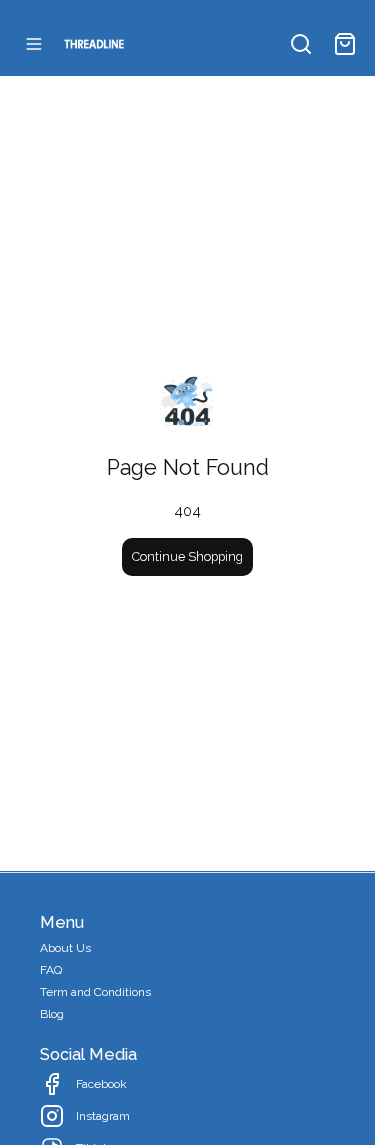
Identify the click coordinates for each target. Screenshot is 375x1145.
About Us (65, 948)
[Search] (301, 44)
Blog (52, 1014)
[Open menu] (34, 44)
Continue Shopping (187, 556)
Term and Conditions (95, 992)
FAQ (51, 970)
